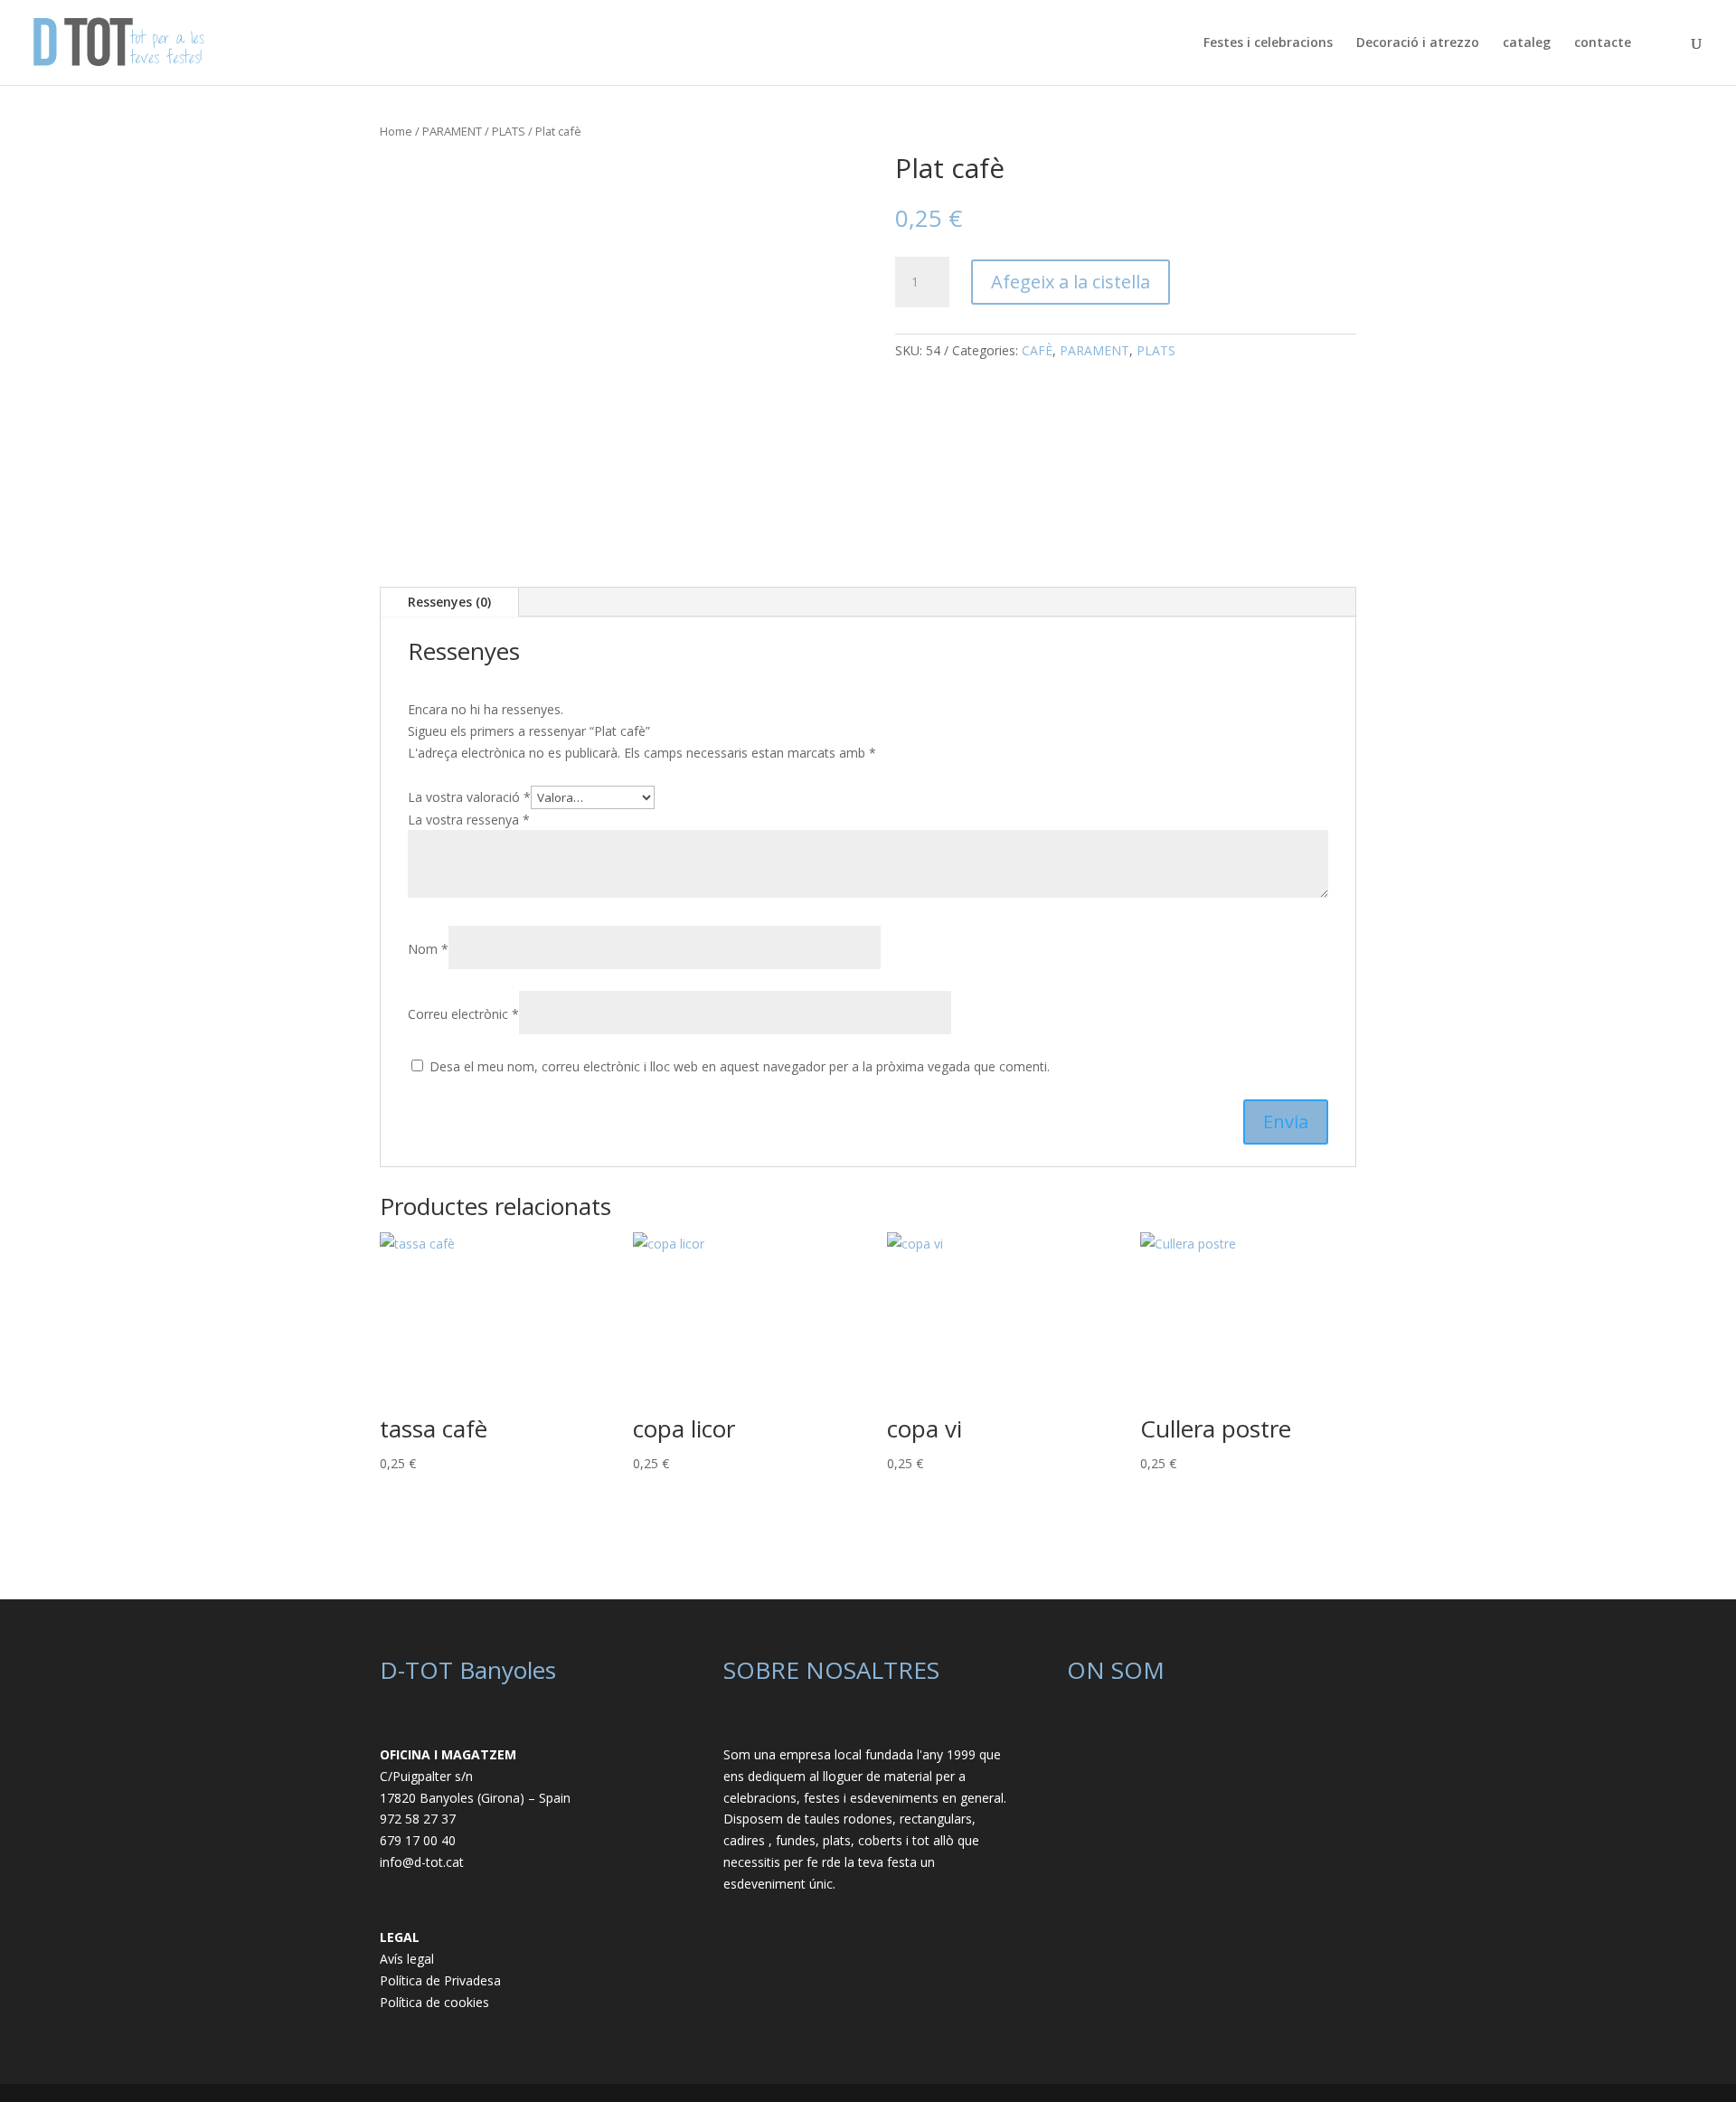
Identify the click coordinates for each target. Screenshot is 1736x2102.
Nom (428, 949)
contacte (1603, 43)
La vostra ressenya (469, 820)
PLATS (509, 131)
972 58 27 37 (418, 1819)
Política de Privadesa (440, 1980)
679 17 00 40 (418, 1840)
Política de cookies (434, 2002)
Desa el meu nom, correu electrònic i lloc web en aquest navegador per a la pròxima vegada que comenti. (740, 1066)
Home (396, 131)
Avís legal (407, 1959)
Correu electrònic (463, 1014)
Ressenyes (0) (449, 602)
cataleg (1527, 43)
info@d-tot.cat (422, 1862)
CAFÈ (1037, 350)
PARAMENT (452, 131)
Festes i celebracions (1268, 43)
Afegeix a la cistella (1071, 282)
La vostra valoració (469, 797)
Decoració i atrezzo (1418, 43)
